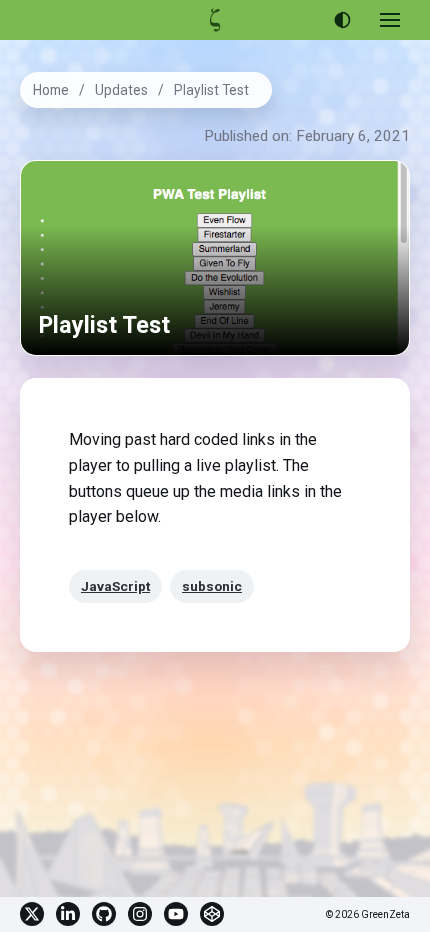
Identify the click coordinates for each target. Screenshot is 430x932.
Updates (121, 90)
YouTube (176, 914)
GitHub (104, 914)
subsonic (212, 586)
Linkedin (68, 914)
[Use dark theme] (342, 20)
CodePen (212, 914)
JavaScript (115, 586)
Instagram (140, 914)
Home (51, 90)
